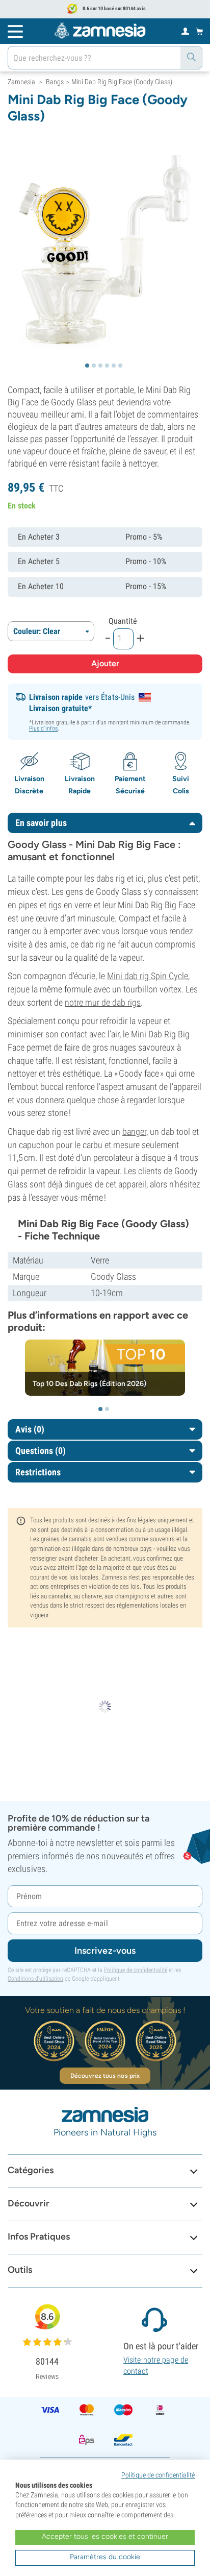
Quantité (123, 621)
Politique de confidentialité (136, 1970)
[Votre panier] (200, 31)
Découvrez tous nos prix (105, 2076)
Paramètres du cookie (105, 2557)
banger (134, 1132)
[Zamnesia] (100, 31)
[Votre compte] (185, 31)
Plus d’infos (43, 728)
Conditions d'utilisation (35, 1979)
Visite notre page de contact (156, 2365)
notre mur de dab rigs (103, 1002)
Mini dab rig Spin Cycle (148, 976)
